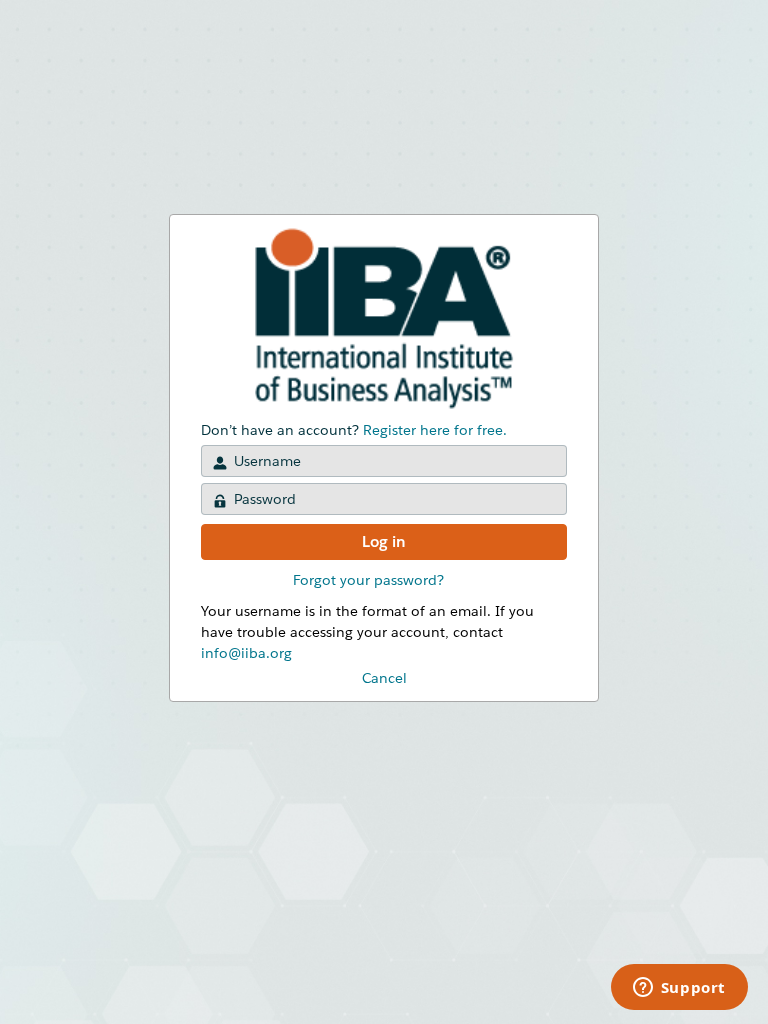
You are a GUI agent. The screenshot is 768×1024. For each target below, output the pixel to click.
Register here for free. (435, 430)
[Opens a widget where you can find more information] (679, 989)
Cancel (384, 678)
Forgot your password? (368, 580)
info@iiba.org (246, 653)
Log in (384, 541)
